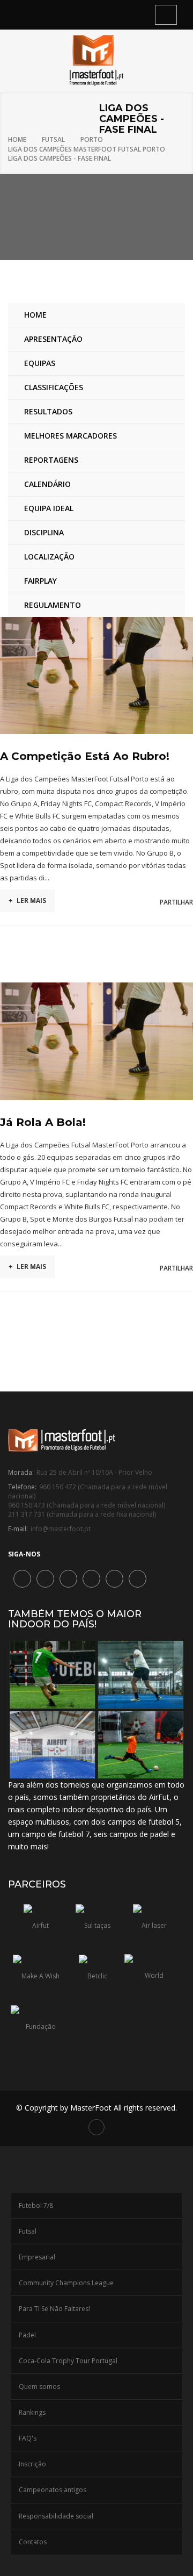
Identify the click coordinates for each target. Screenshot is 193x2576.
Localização (49, 557)
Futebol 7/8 (36, 2205)
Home (17, 139)
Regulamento (53, 605)
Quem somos (39, 2387)
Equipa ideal (49, 508)
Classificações (54, 387)
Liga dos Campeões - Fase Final (60, 158)
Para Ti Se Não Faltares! (54, 2309)
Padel (27, 2335)
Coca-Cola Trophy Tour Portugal (68, 2361)
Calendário (47, 484)
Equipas (40, 363)
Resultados (48, 411)
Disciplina (44, 532)
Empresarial (37, 2257)
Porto (92, 139)
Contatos (33, 2542)
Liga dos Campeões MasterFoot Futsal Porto (87, 149)
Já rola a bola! (43, 1122)
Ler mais (27, 900)
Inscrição (32, 2464)
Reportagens (51, 460)
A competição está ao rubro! (85, 756)
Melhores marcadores (70, 436)
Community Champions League (66, 2283)
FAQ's (28, 2438)
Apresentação (53, 339)
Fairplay (40, 581)
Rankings (32, 2412)
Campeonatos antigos (53, 2490)
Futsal (53, 139)
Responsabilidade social (56, 2516)
